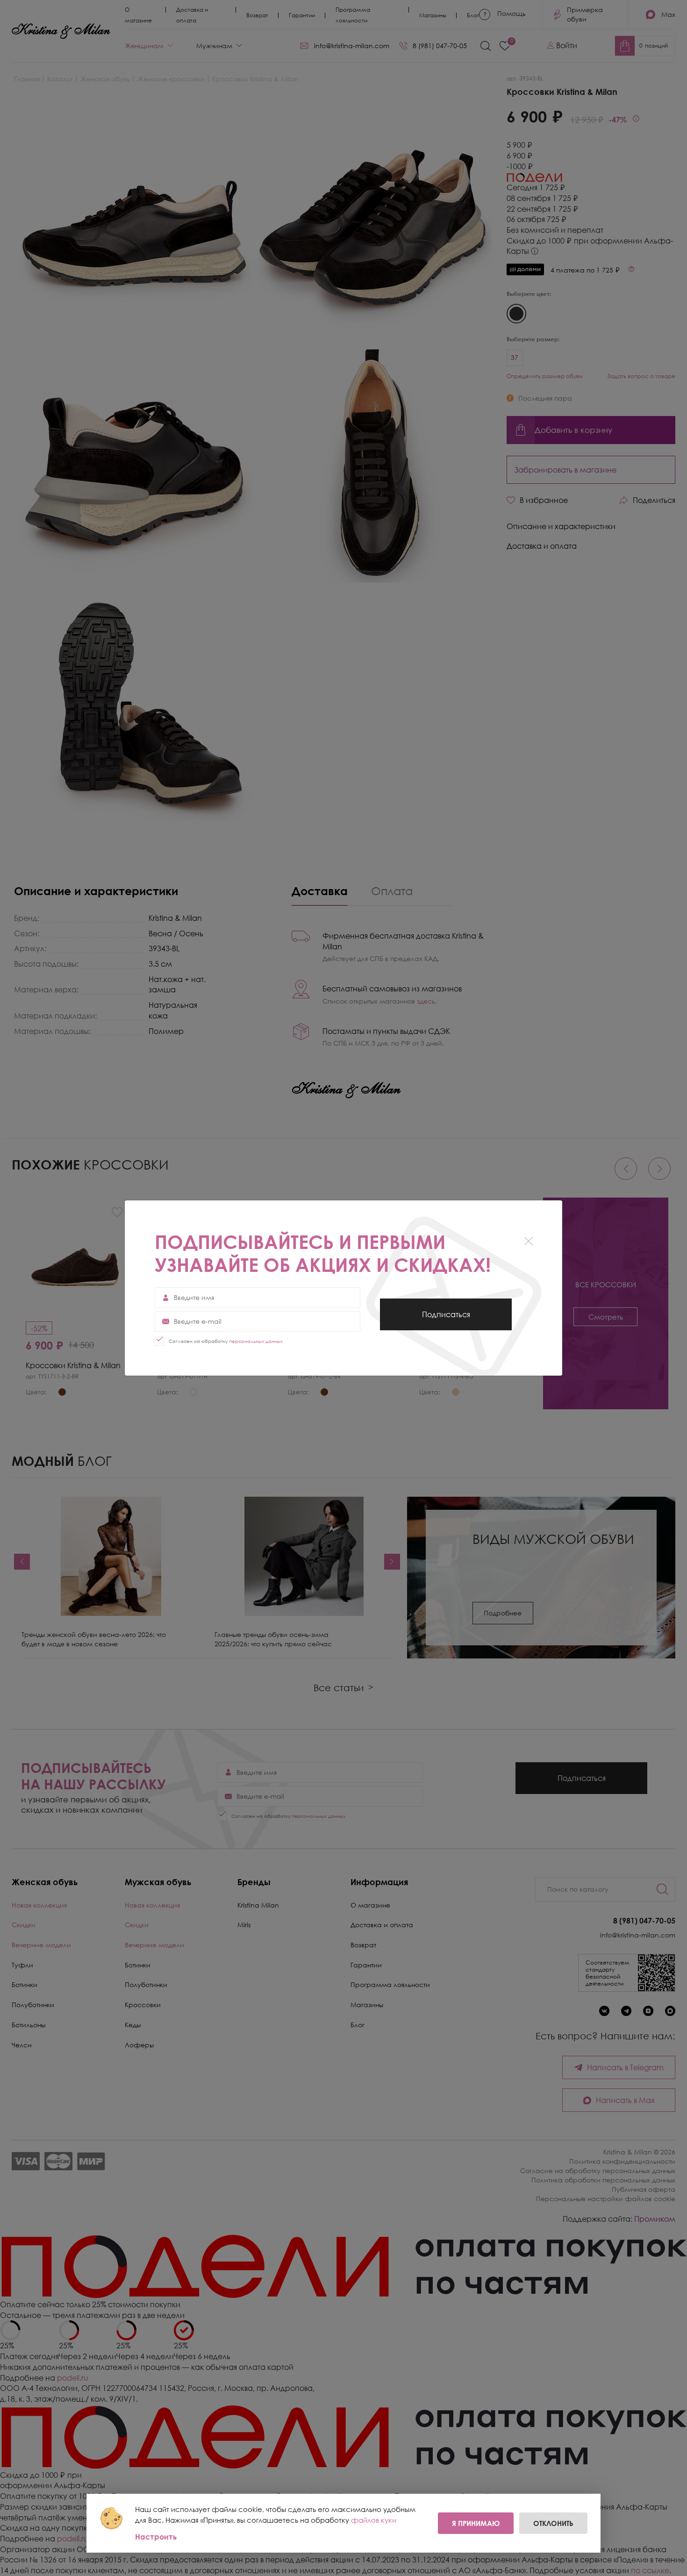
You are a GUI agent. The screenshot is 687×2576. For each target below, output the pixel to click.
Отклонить (553, 2523)
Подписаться (446, 1320)
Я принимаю (476, 2523)
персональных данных (256, 1341)
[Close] (528, 1241)
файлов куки (374, 2520)
